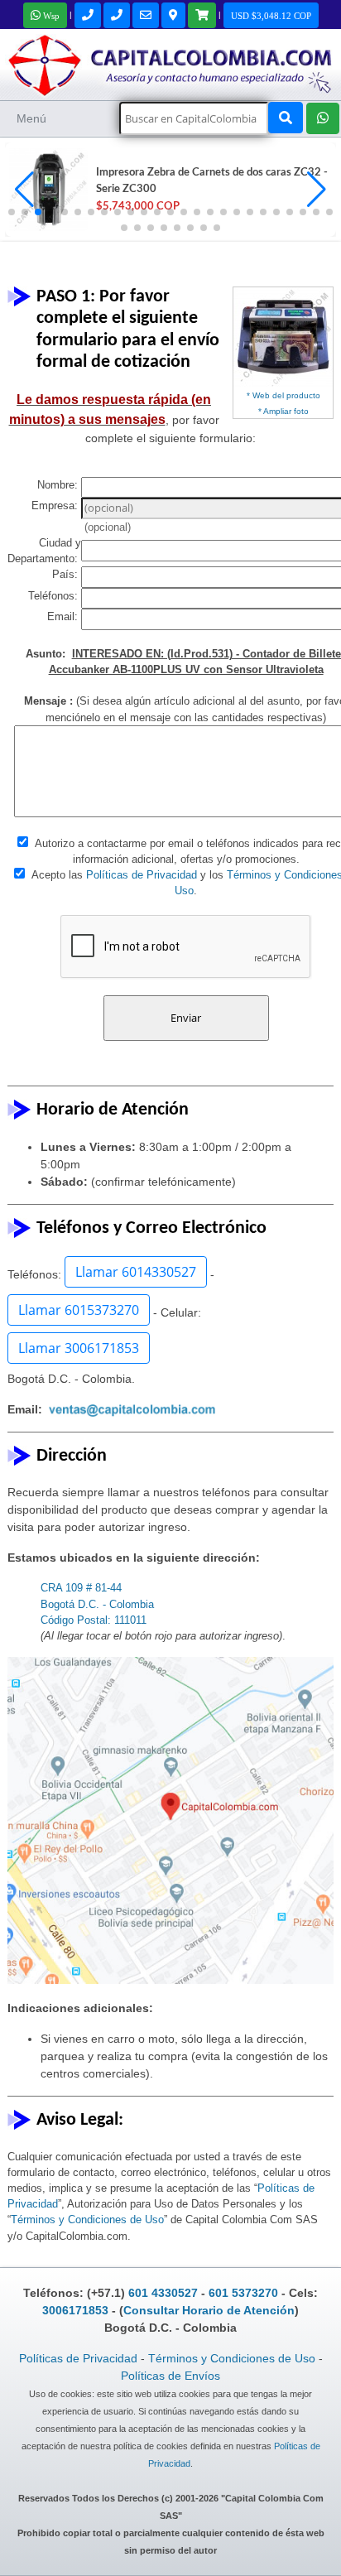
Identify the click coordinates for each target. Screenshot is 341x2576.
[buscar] (286, 118)
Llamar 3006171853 (79, 1348)
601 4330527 (163, 2293)
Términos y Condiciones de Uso (87, 2220)
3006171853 (75, 2310)
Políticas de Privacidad (142, 875)
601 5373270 (243, 2293)
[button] (317, 190)
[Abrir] (46, 190)
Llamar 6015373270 (79, 1310)
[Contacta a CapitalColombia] (170, 63)
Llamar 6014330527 (136, 1272)
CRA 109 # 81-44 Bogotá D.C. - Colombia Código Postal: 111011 (97, 1603)
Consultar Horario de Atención (209, 2310)
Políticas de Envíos (170, 2376)
